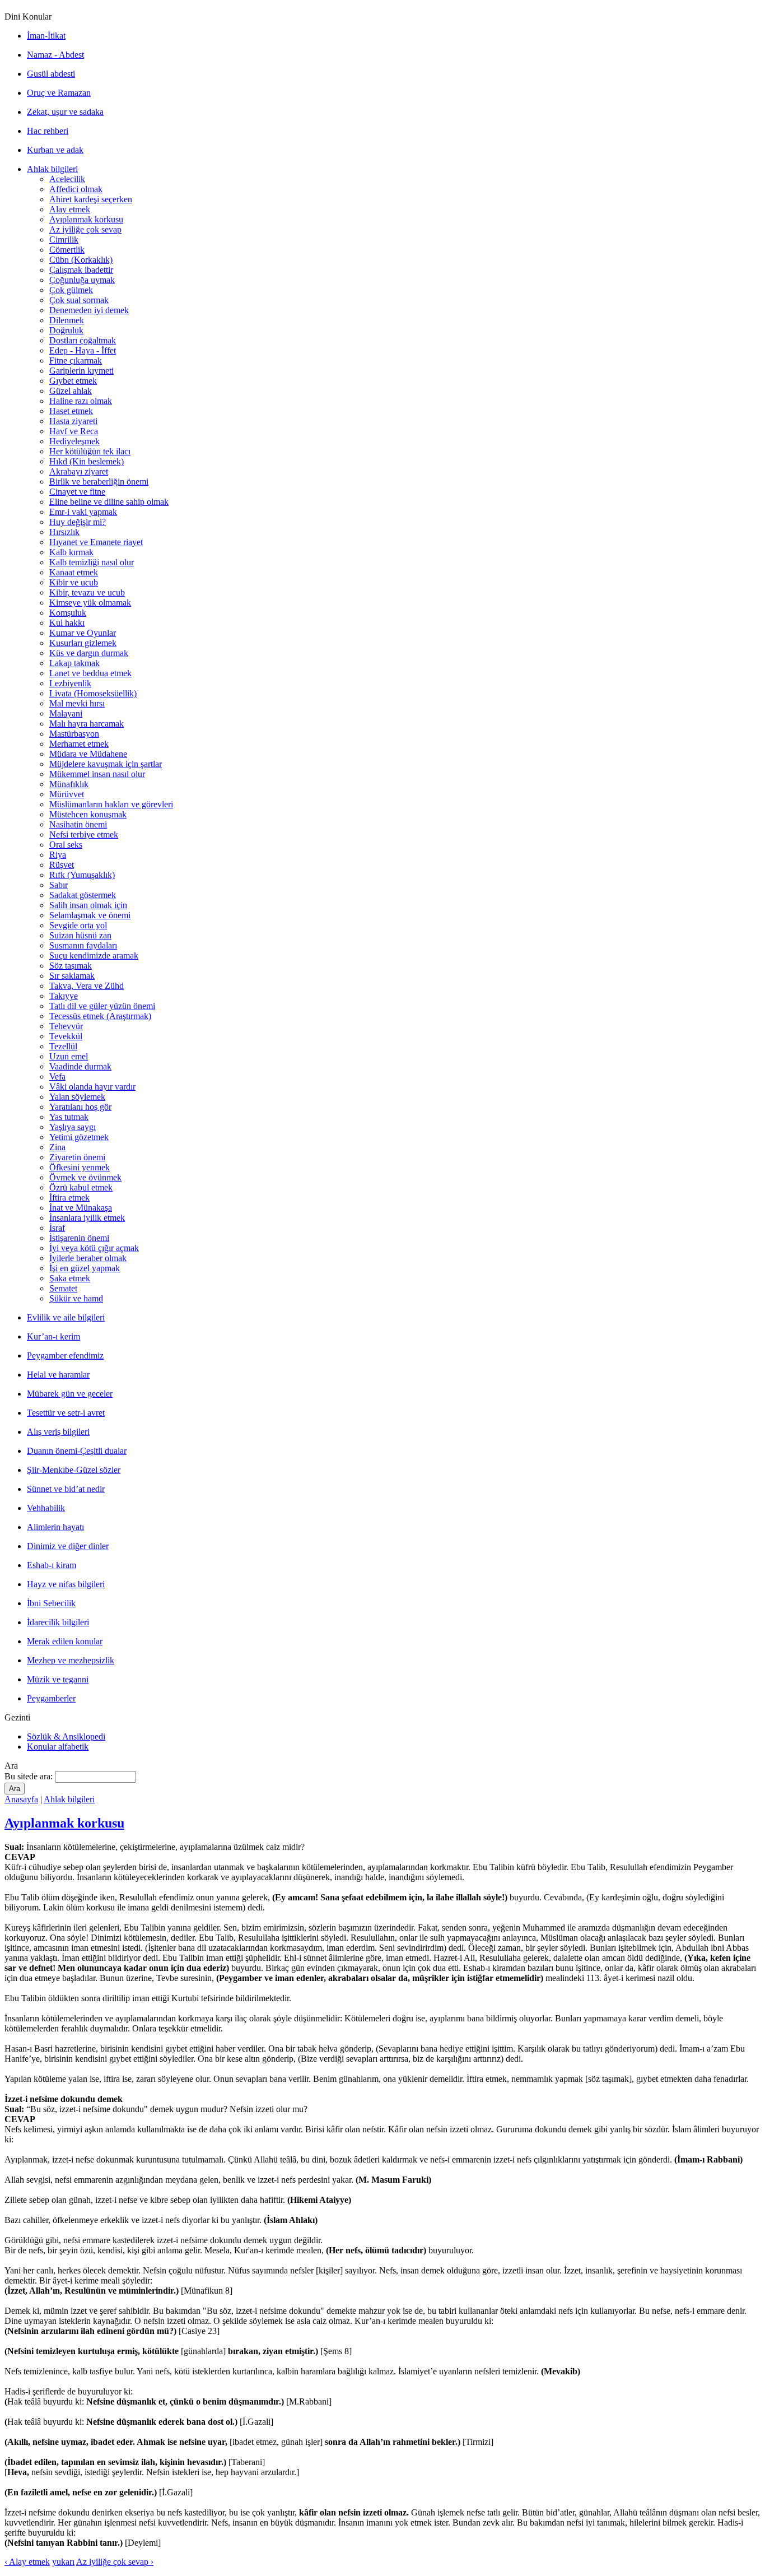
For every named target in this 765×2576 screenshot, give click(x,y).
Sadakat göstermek (83, 895)
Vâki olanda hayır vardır (92, 1087)
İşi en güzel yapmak (85, 1268)
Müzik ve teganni (58, 1679)
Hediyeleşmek (74, 441)
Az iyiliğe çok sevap (85, 229)
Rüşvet (62, 865)
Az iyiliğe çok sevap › (115, 2562)
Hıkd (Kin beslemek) (87, 461)
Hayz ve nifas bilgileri (66, 1584)
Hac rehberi (48, 131)
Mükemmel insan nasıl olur (97, 774)
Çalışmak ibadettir (81, 270)
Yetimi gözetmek (79, 1137)
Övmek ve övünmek (85, 1177)
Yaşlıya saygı (73, 1127)
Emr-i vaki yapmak (83, 512)
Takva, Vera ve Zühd (87, 986)
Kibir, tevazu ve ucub (87, 592)
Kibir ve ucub (74, 582)
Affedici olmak (76, 189)
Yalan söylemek (77, 1097)
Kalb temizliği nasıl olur (92, 562)
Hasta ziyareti (73, 421)
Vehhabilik (46, 1508)
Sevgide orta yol (78, 925)
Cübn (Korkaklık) (81, 260)
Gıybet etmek (73, 381)
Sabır (59, 885)
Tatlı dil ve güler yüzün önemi (102, 1006)
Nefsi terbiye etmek (84, 834)
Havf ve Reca (74, 431)
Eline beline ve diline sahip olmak (109, 502)
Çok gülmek (71, 290)
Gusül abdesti (51, 74)
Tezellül (63, 1046)
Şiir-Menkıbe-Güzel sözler (74, 1470)
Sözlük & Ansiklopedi (66, 1736)
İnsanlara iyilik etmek (87, 1218)
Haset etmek (71, 411)
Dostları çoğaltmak (83, 340)
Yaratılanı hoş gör (80, 1107)
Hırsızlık (64, 532)
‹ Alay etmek (27, 2562)
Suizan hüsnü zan (80, 935)
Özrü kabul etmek (81, 1187)
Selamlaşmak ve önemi (90, 915)
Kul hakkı (67, 623)
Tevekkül (66, 1036)
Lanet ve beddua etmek (90, 673)
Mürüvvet (67, 794)
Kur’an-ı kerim (53, 1336)
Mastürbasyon (74, 734)
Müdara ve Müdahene (88, 754)
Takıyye (64, 996)
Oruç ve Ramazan (59, 93)
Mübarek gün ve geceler (70, 1394)
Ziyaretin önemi (77, 1157)
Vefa (57, 1077)
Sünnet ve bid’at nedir (66, 1489)
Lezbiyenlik (70, 683)
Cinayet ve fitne (77, 492)
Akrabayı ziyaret (79, 471)
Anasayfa (21, 1799)
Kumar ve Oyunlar (83, 633)
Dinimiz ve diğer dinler (68, 1546)
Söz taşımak (71, 966)
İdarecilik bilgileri (58, 1622)
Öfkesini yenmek (80, 1167)
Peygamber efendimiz (65, 1356)
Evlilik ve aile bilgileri (66, 1317)
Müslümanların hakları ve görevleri (111, 804)
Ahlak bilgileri (52, 169)
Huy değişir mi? (78, 522)
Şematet (63, 1288)
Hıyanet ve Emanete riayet (96, 542)
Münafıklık (69, 784)
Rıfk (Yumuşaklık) (82, 875)
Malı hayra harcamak (87, 724)
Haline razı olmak (81, 401)
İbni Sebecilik (51, 1603)
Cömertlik (67, 250)
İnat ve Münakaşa (81, 1208)
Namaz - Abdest (55, 55)
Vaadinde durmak (80, 1066)
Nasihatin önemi (78, 824)
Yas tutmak (69, 1117)
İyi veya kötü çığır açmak (94, 1248)
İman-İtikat (46, 36)
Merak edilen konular (65, 1641)
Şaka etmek (70, 1278)
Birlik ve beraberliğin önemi (99, 482)
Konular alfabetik (58, 1747)
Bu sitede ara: (30, 1776)
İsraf (57, 1228)
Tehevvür (66, 1026)
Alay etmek (70, 209)
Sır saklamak (72, 976)
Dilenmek (67, 320)
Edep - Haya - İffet (83, 350)
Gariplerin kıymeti (81, 371)
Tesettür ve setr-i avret (66, 1413)
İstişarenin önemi (79, 1238)
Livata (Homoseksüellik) (93, 693)
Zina (57, 1147)
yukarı (63, 2562)
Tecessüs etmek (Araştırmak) (100, 1016)
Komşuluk (68, 613)
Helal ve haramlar (58, 1375)
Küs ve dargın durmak (89, 653)
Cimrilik (64, 240)
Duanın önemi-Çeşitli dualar (77, 1451)
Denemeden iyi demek (89, 310)
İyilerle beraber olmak (88, 1258)
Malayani (66, 713)
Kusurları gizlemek (83, 643)
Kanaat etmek (74, 572)
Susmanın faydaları (83, 945)
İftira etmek (69, 1198)
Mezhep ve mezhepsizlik (71, 1660)
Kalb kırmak (71, 552)
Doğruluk (66, 330)
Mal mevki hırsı (77, 703)
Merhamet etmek (79, 744)
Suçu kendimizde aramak (94, 955)
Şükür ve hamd (76, 1298)
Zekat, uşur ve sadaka (65, 112)
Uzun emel (69, 1056)
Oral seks (66, 845)
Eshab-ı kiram (52, 1565)
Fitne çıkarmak (76, 361)
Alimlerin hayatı (55, 1527)
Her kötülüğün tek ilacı (90, 451)
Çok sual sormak (79, 300)
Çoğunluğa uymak (82, 280)
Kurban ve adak (55, 150)
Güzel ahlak (71, 391)
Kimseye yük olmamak (90, 603)
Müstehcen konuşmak (88, 814)
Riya (58, 855)
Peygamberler (51, 1698)
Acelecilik (67, 179)
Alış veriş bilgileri (58, 1432)
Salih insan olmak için (88, 905)
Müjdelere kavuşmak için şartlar (106, 764)
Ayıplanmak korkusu (86, 219)
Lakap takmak (74, 663)
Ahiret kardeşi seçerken (91, 199)
